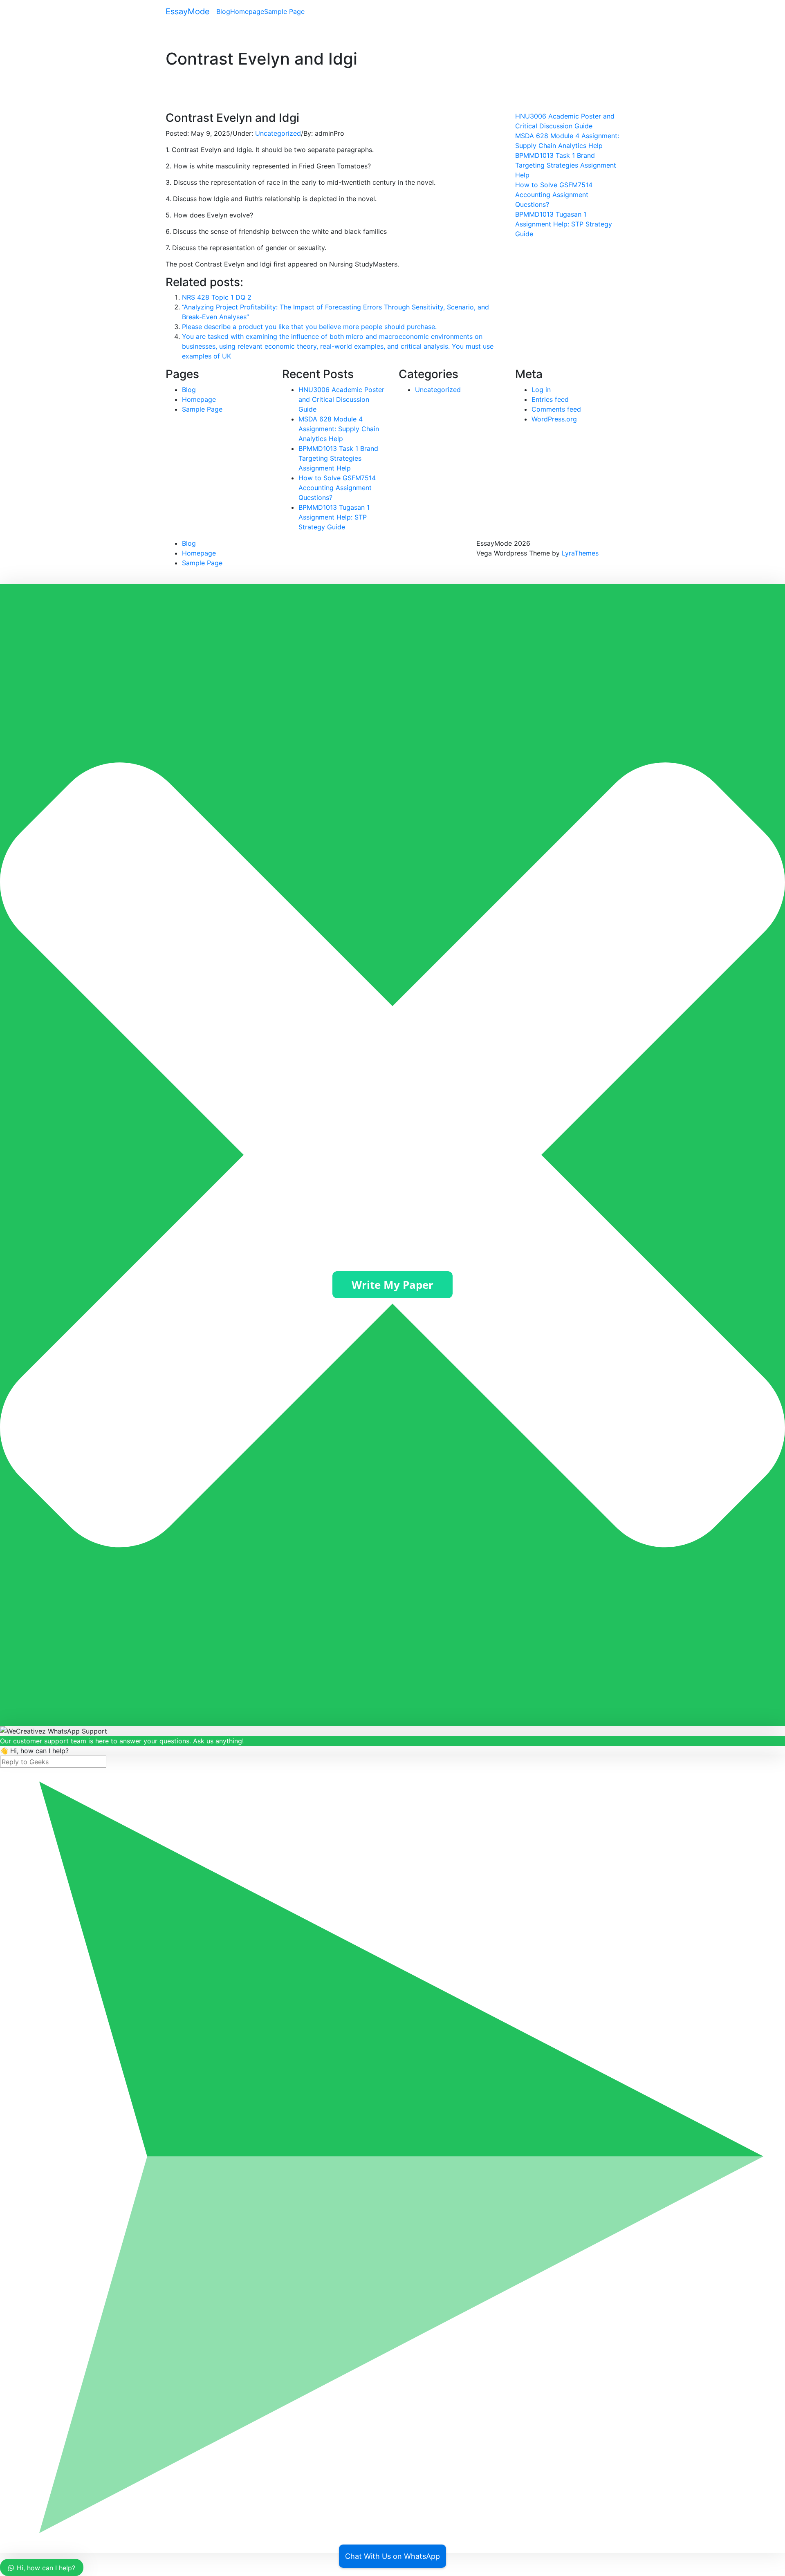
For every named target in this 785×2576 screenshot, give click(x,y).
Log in (541, 390)
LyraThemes (580, 553)
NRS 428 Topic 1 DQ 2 (217, 297)
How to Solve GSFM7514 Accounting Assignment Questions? (554, 195)
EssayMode (188, 11)
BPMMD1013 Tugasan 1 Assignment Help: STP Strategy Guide (564, 224)
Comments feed (556, 409)
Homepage (247, 11)
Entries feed (550, 399)
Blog (223, 11)
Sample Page (284, 11)
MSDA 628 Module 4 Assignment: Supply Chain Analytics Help (339, 429)
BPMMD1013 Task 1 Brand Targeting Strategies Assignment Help (566, 165)
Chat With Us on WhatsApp (392, 2556)
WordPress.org (554, 419)
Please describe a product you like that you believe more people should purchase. (309, 327)
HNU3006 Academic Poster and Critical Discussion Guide (341, 399)
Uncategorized (278, 133)
